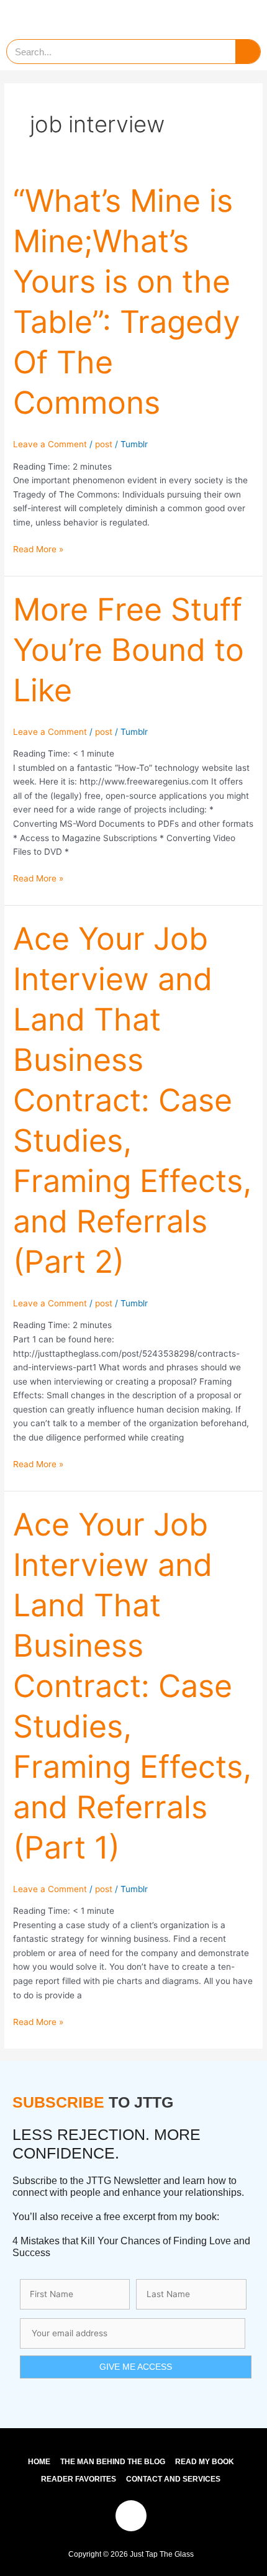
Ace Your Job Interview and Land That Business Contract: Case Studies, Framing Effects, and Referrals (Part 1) (132, 1686)
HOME (39, 2462)
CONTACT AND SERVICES (173, 2479)
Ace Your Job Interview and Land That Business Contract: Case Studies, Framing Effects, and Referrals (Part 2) (132, 1100)
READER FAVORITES (79, 2479)
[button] (240, 16)
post (104, 444)
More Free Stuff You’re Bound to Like (129, 650)
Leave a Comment (50, 444)
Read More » (38, 548)
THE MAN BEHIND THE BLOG (113, 2462)
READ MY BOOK (205, 2462)
